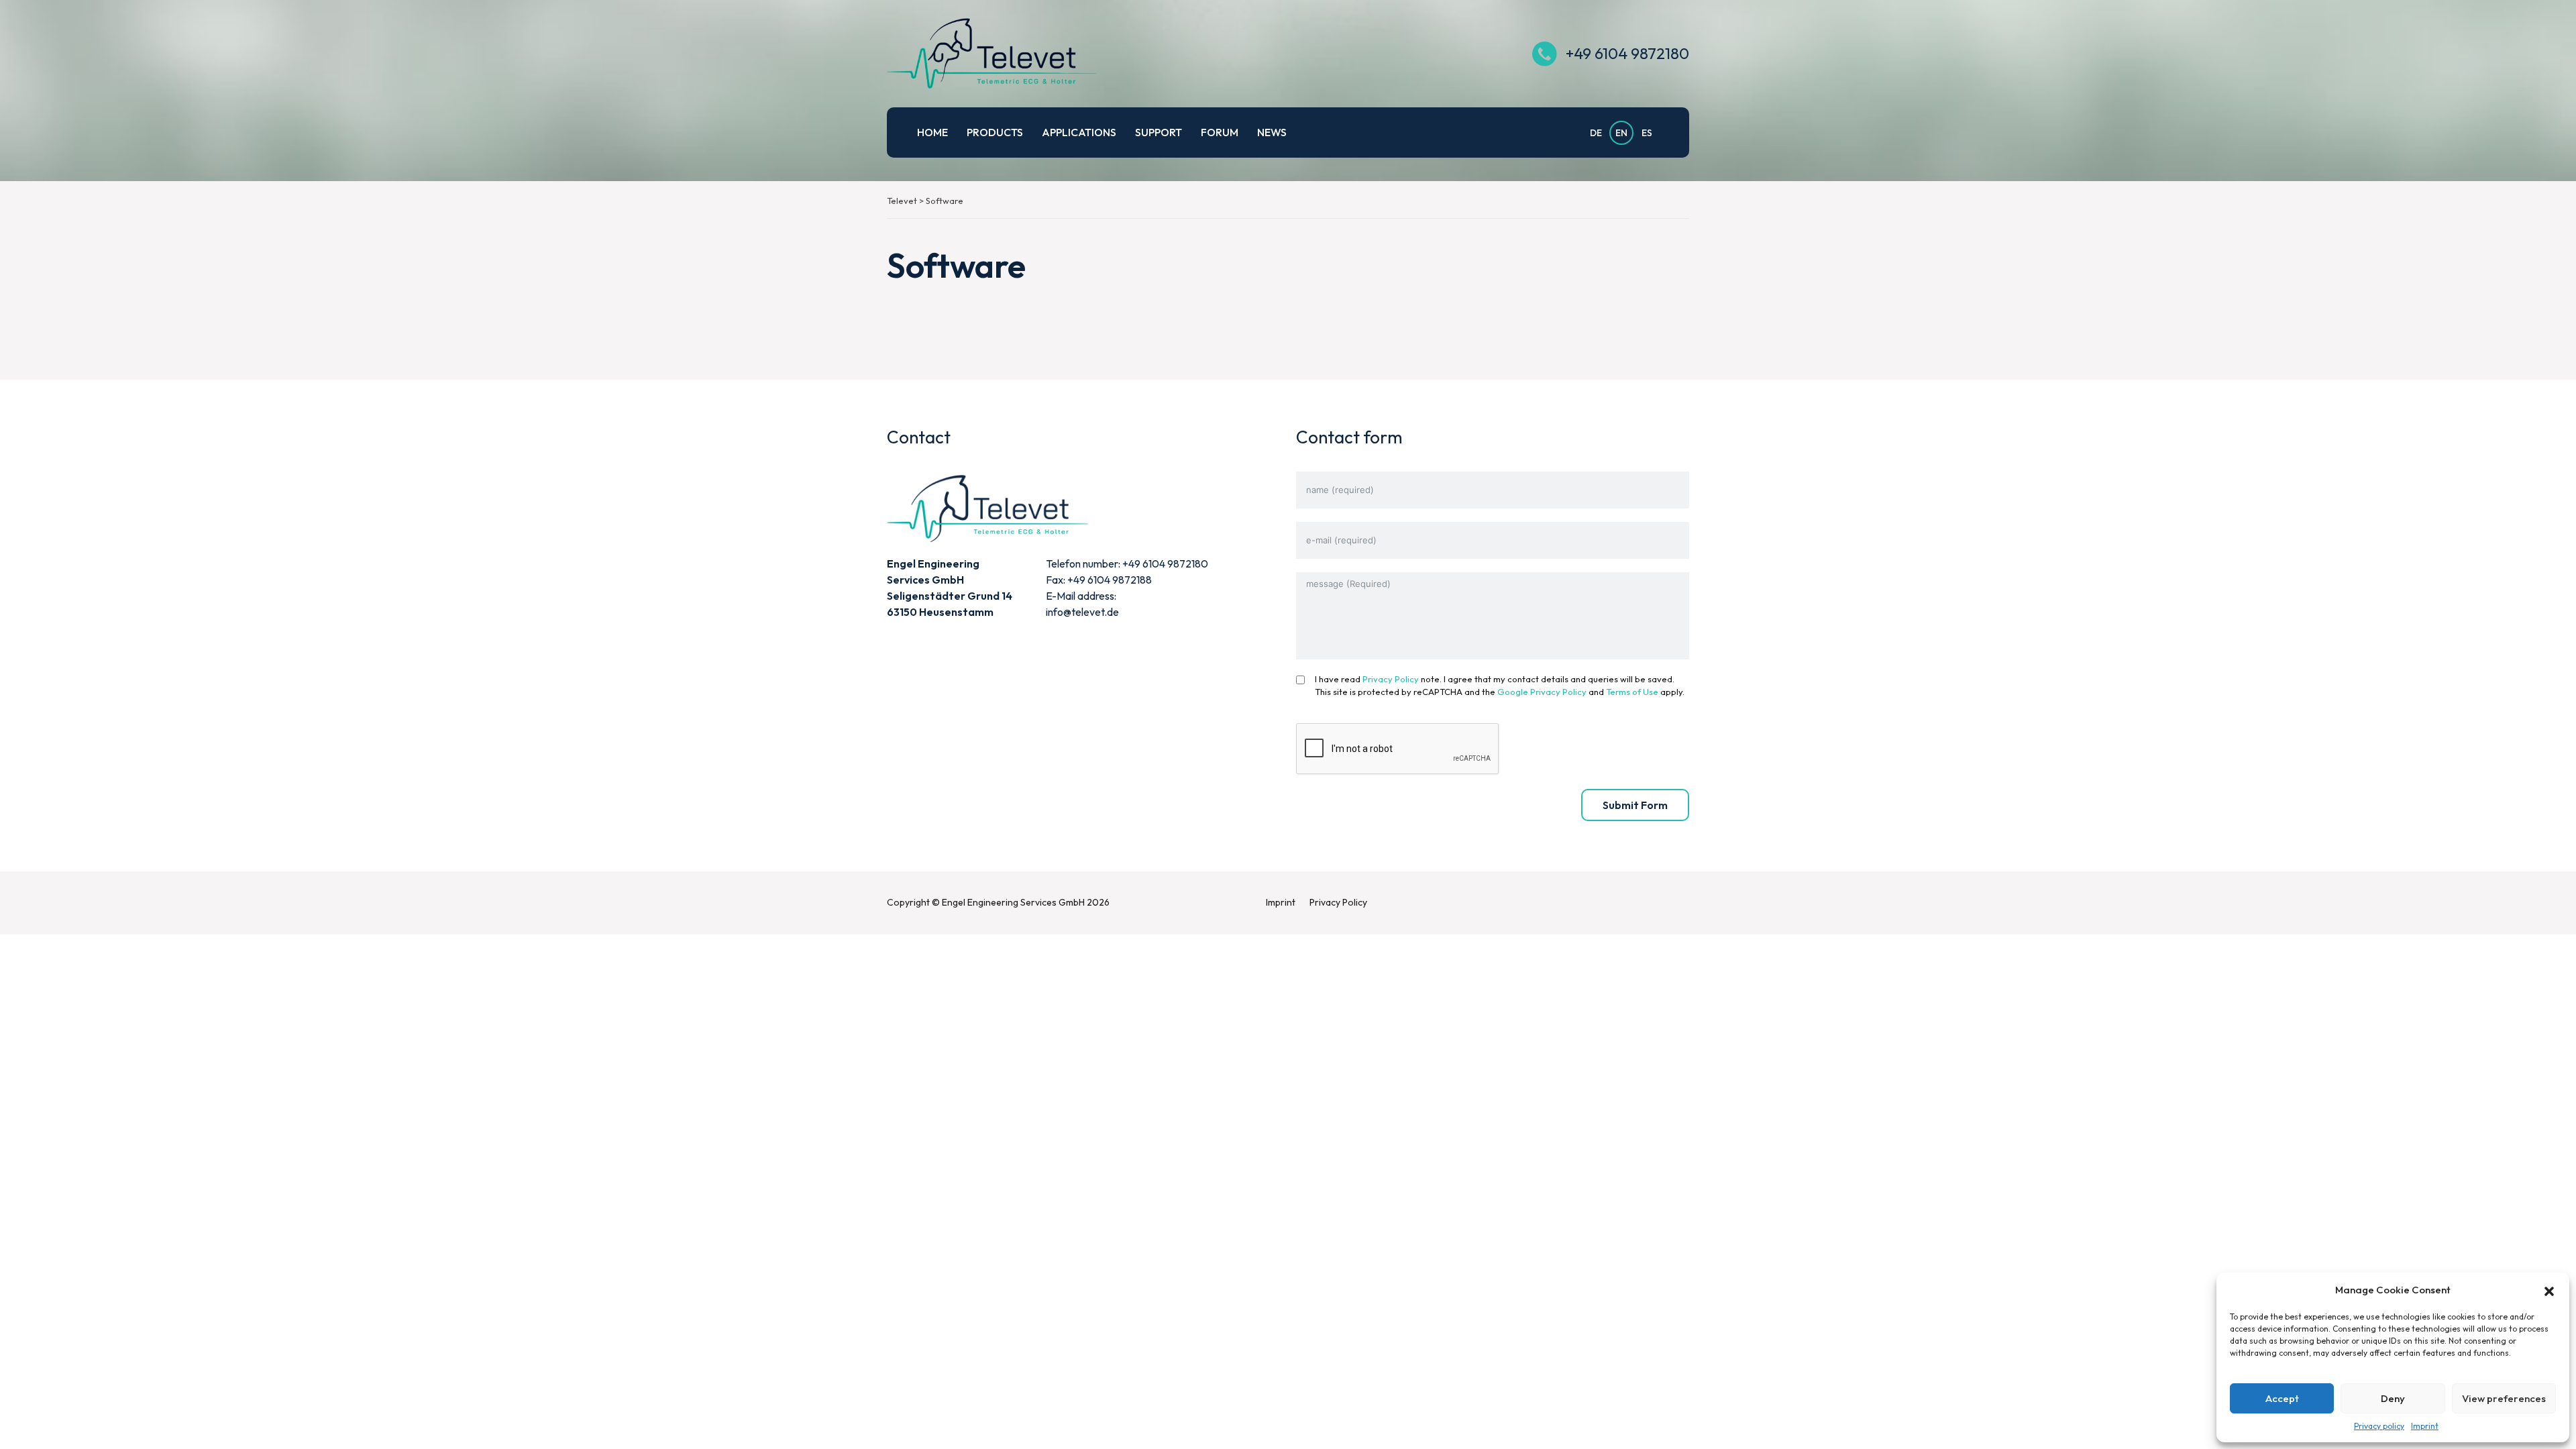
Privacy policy (2379, 1426)
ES (1647, 133)
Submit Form (1635, 805)
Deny (2393, 1398)
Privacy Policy (1391, 679)
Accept (2282, 1398)
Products (995, 132)
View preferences (2504, 1398)
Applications (1079, 132)
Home (932, 132)
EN (1621, 133)
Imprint (2425, 1426)
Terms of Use (1632, 692)
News (1272, 132)
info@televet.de (1082, 612)
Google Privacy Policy (1542, 692)
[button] (2549, 1290)
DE (1596, 133)
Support (1159, 132)
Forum (1220, 132)
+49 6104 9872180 (1627, 53)
